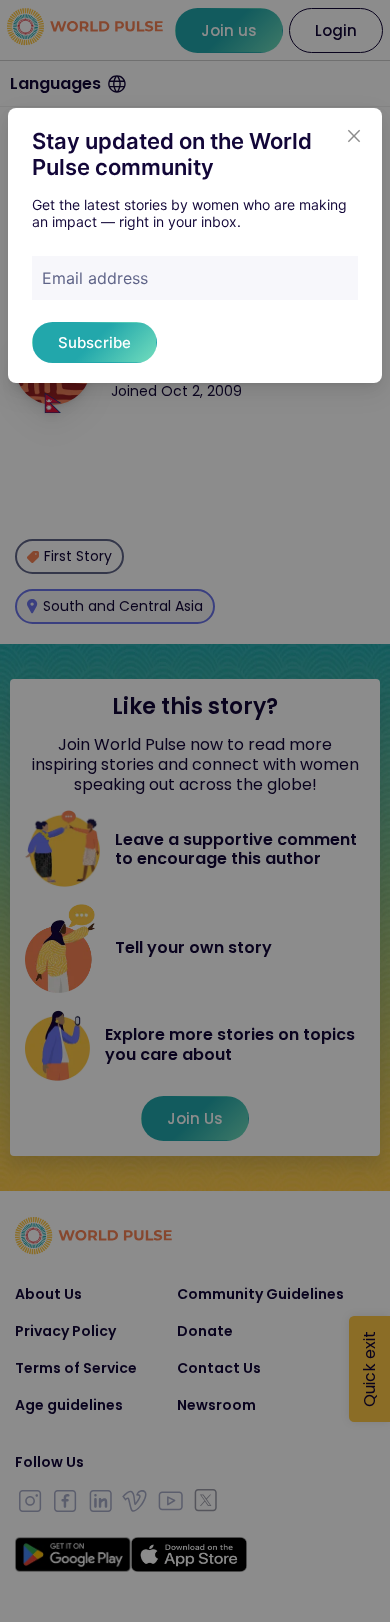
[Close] (354, 136)
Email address (95, 278)
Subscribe (94, 342)
